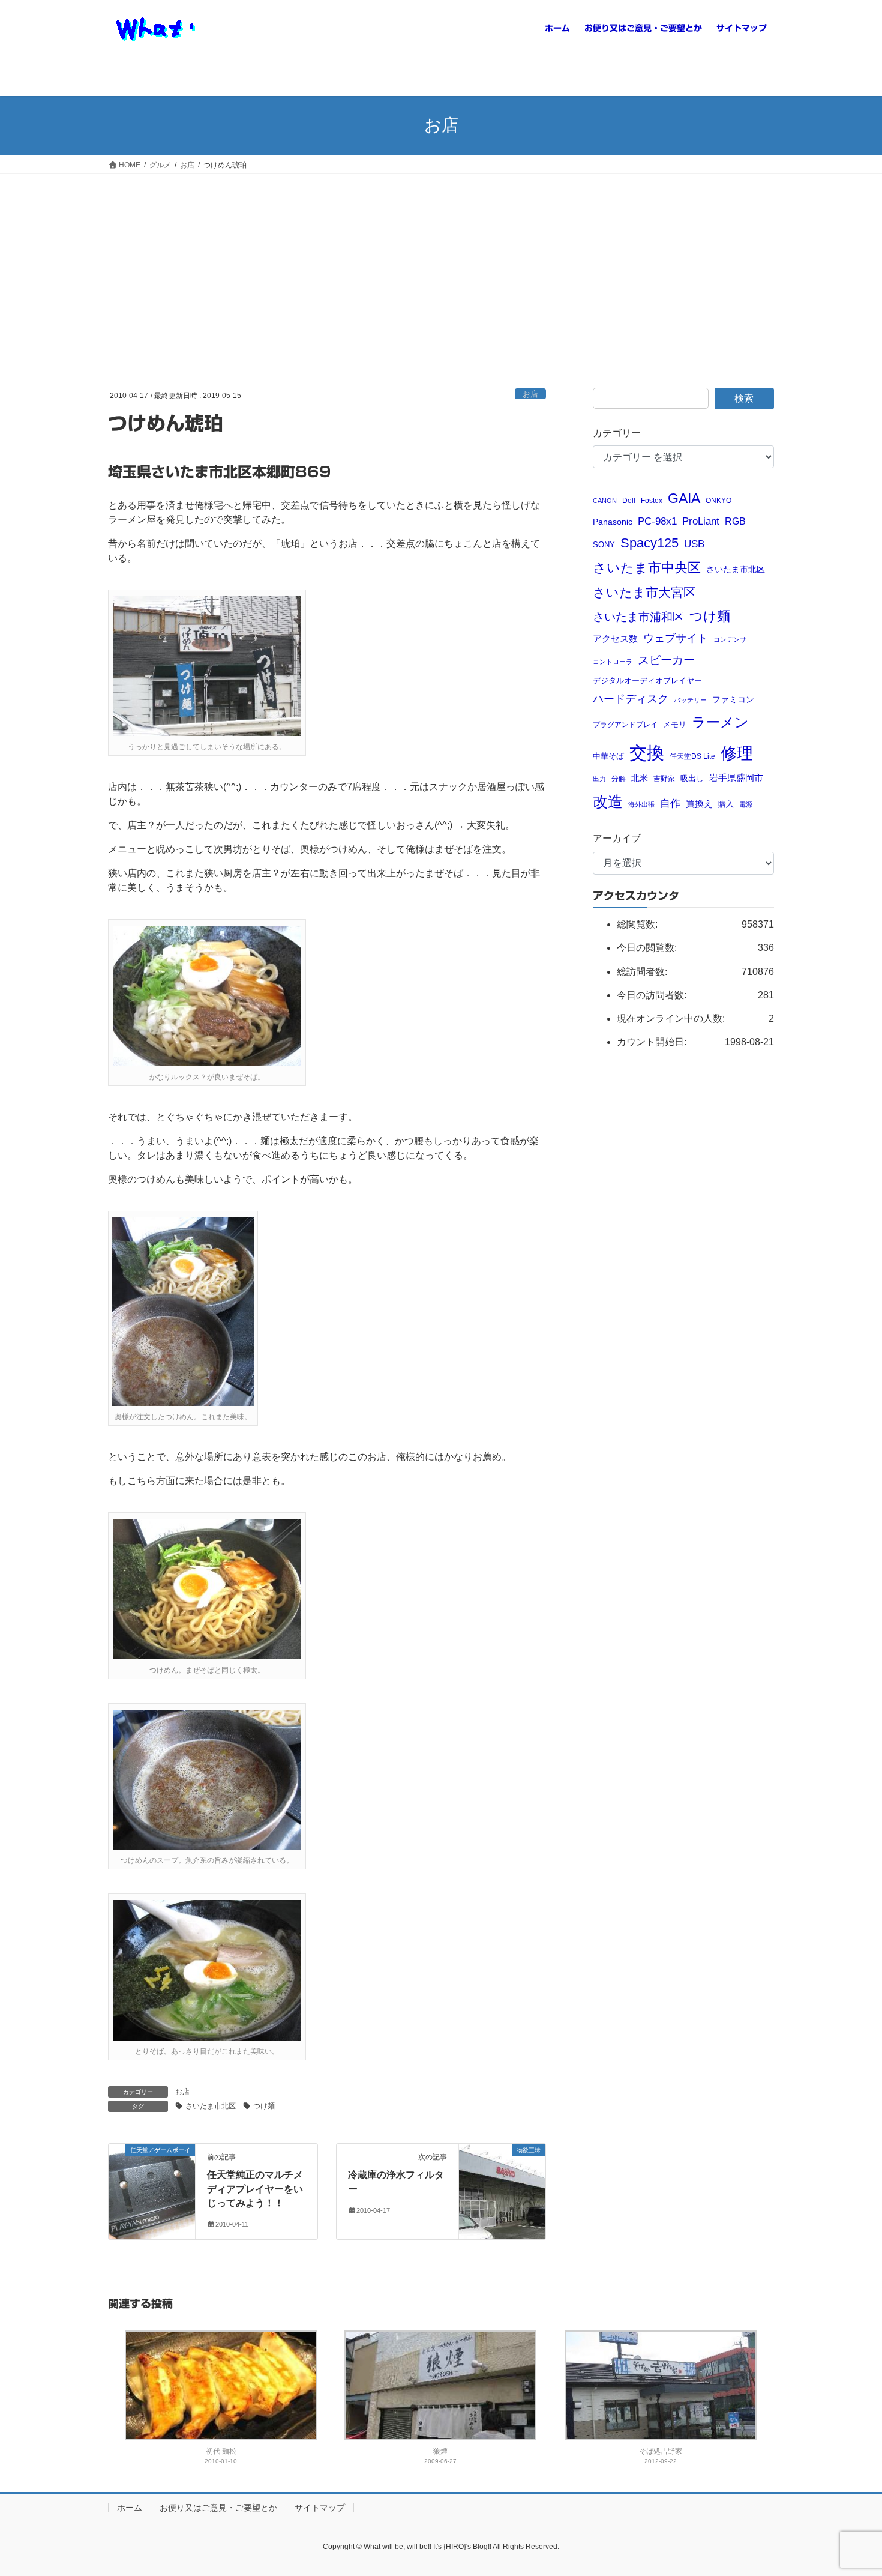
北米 (640, 778)
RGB (735, 521)
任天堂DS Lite (692, 756)
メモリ (675, 724)
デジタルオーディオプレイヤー (647, 680)
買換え (699, 804)
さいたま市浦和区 (638, 617)
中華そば (608, 756)
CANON (605, 501)
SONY (604, 545)
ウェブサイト (676, 638)
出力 (599, 779)
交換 (647, 753)
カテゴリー (617, 433)
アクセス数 (615, 638)
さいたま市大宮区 (644, 592)
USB (694, 544)
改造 (608, 801)
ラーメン (720, 722)
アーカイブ (617, 838)
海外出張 (641, 804)
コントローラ (613, 662)
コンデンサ (730, 639)
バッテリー (690, 700)
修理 (737, 753)
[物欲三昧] (502, 2175)
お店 (530, 394)
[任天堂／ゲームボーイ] (152, 2175)
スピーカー (666, 660)
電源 (746, 804)
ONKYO (718, 500)
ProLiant (701, 521)
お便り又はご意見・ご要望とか (218, 2508)
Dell (629, 500)
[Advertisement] (441, 264)
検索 (744, 398)
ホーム (130, 2508)
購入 (726, 804)
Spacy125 (649, 543)
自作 (670, 804)
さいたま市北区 (211, 2106)
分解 (619, 778)
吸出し (692, 778)
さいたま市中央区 (647, 568)
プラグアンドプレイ (625, 724)
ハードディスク (631, 699)
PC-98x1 (657, 521)
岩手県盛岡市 (736, 778)
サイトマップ (320, 2508)
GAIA (684, 498)
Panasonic (613, 522)
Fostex (652, 500)
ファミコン (733, 700)
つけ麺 (264, 2106)
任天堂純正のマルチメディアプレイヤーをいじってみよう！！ (255, 2189)
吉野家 (664, 778)
